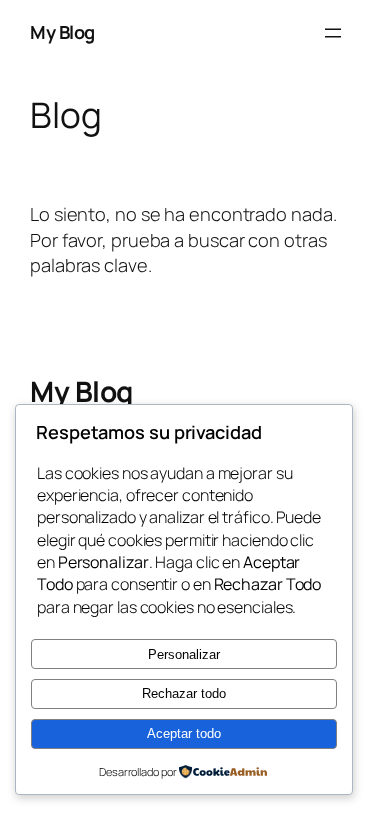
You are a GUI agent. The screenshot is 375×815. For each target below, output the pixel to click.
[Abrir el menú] (333, 33)
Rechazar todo (184, 693)
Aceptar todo (184, 733)
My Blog (62, 32)
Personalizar (184, 654)
